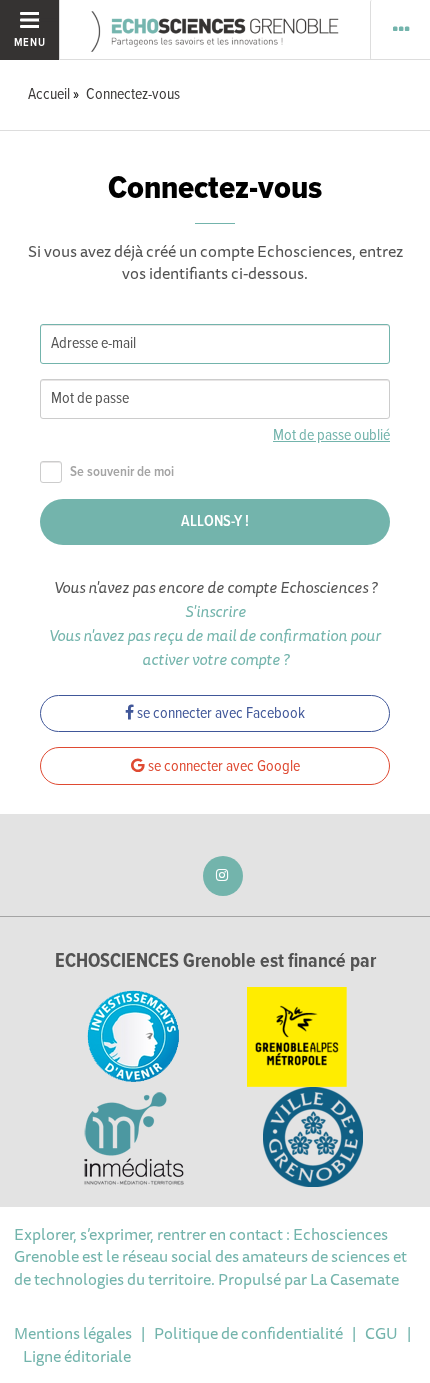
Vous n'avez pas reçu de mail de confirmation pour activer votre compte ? (215, 647)
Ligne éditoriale (77, 1356)
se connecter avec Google (222, 766)
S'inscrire (215, 611)
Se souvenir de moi (122, 472)
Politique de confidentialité (248, 1333)
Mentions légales (73, 1333)
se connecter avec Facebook (219, 713)
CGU (381, 1333)
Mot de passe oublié (331, 435)
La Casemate (354, 1279)
